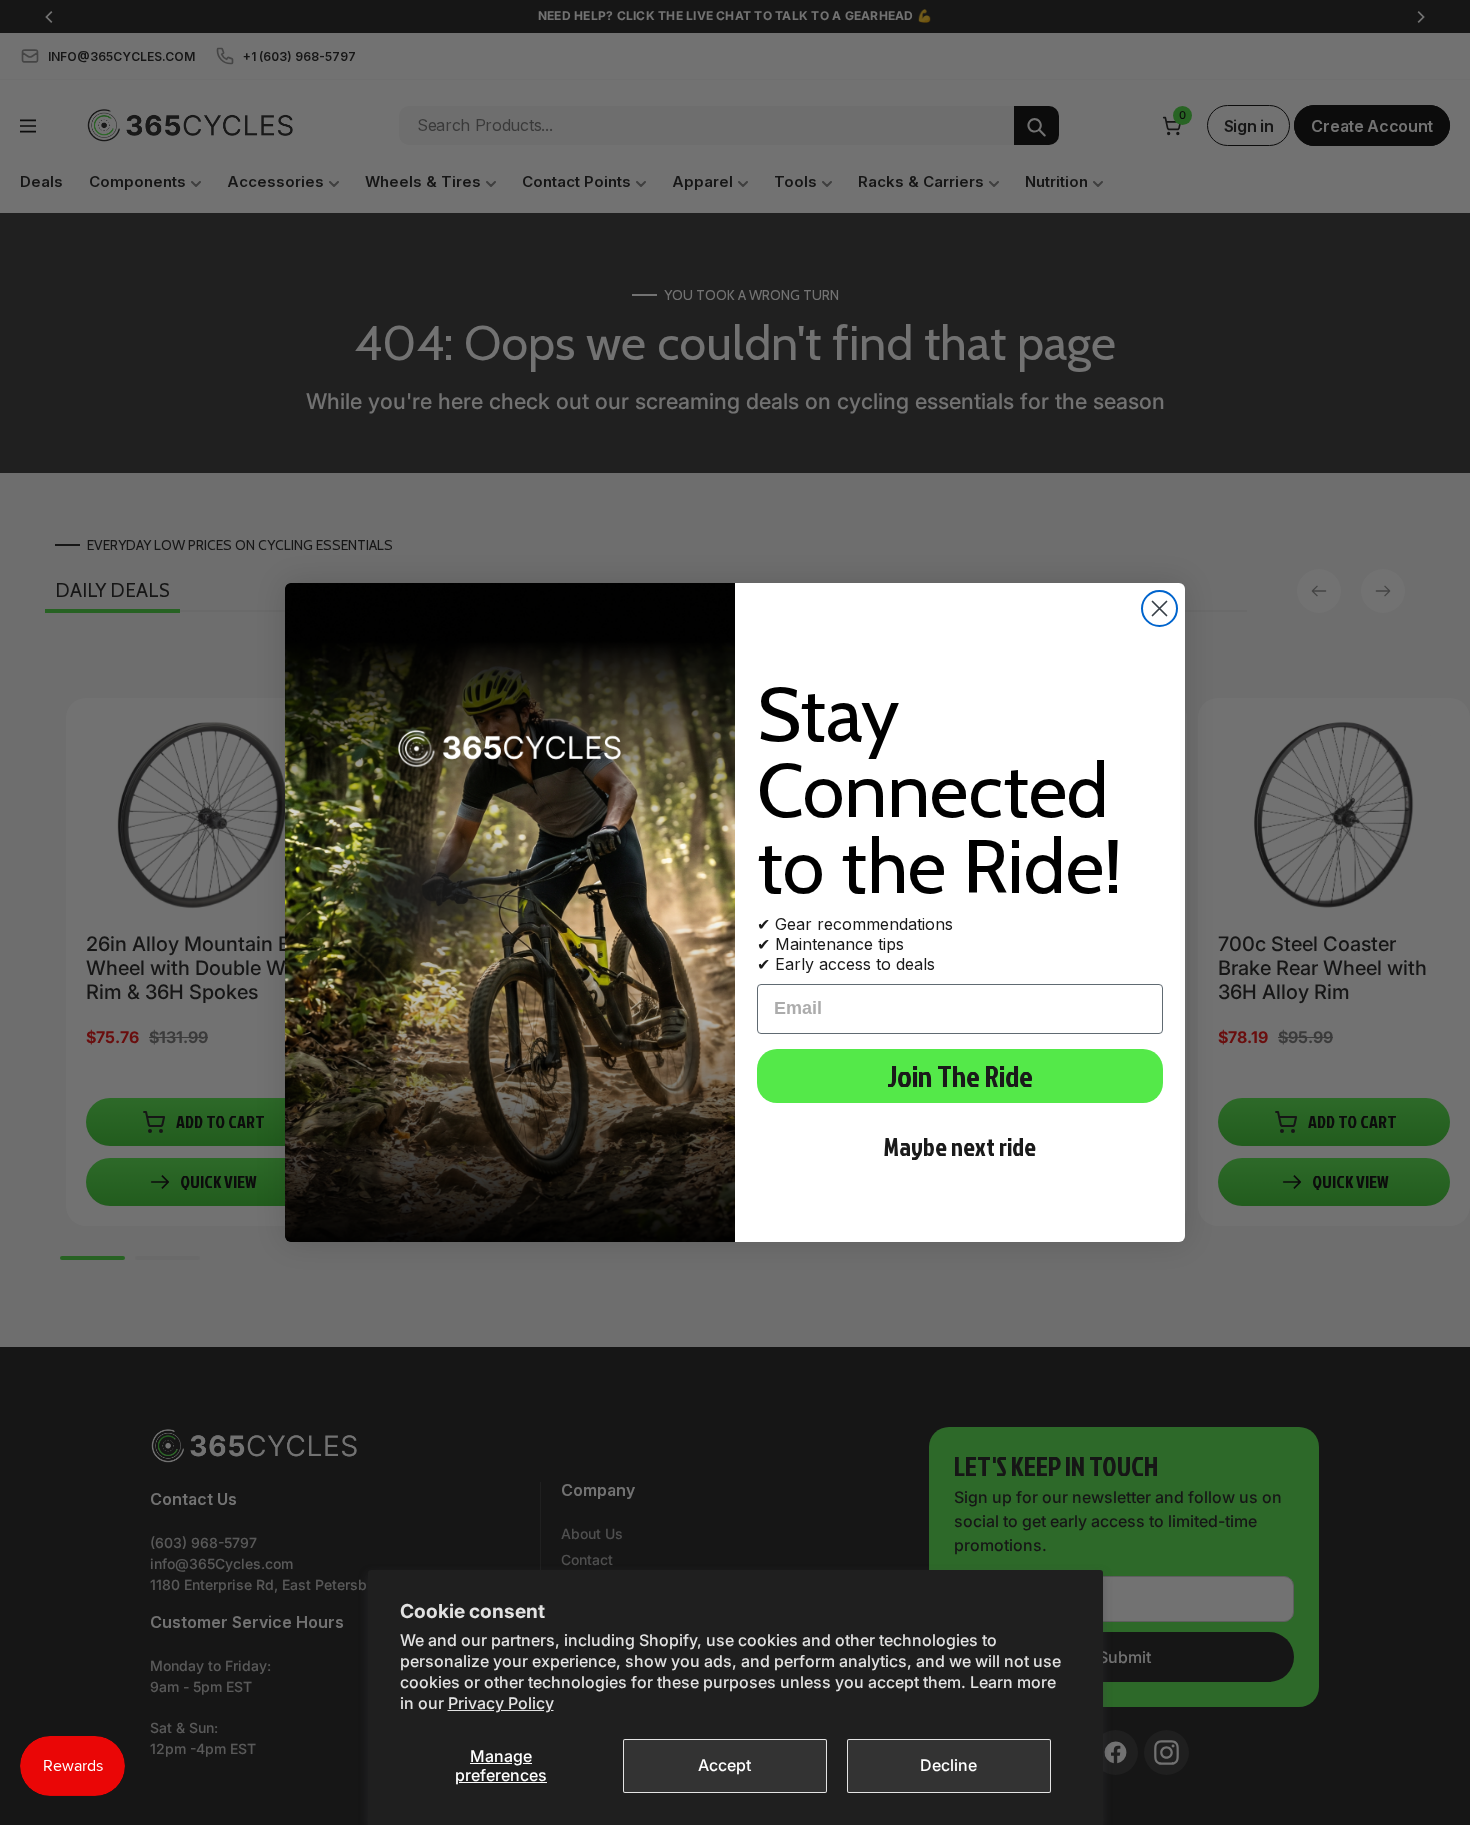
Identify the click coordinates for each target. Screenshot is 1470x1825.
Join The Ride (960, 1076)
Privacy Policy (501, 1703)
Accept (724, 1765)
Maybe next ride (960, 1146)
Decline (948, 1765)
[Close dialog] (1159, 608)
